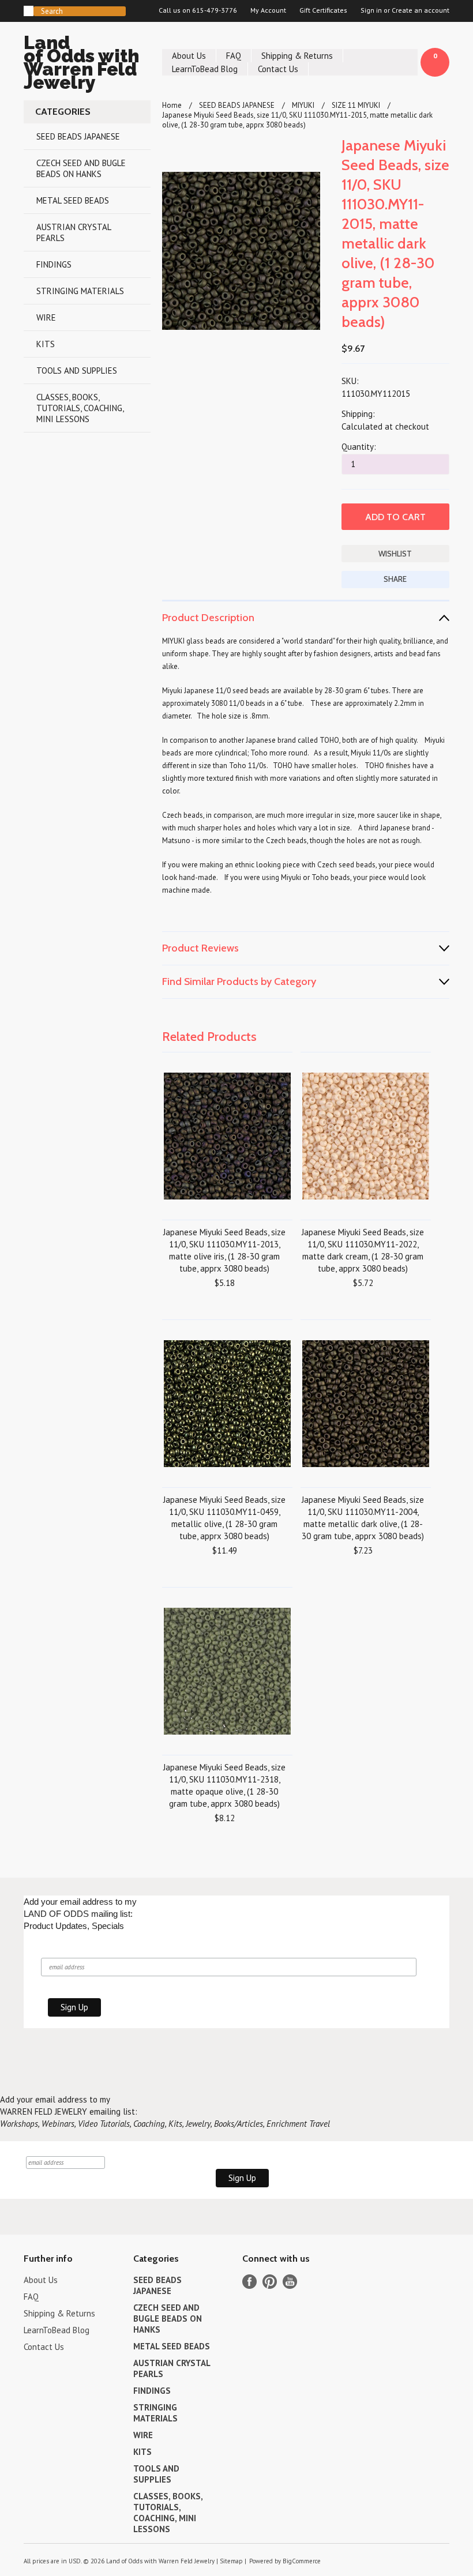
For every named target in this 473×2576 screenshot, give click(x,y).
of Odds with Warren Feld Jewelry (81, 64)
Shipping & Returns (297, 56)
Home (172, 105)
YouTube (290, 2282)
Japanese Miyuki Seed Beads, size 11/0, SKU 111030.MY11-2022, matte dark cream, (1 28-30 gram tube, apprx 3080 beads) (363, 1250)
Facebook (249, 2282)
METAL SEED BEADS (73, 200)
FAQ (234, 56)
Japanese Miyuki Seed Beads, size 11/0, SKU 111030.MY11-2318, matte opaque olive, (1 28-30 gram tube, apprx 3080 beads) (224, 1785)
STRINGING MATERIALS (80, 291)
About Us (189, 56)
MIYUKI (303, 105)
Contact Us (278, 69)
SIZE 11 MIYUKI (356, 105)
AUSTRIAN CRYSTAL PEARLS (74, 232)
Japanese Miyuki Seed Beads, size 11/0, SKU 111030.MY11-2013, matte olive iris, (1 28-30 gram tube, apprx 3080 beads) (224, 1250)
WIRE (46, 317)
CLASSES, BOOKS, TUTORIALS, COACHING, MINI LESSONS (80, 408)
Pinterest (270, 2282)
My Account (268, 10)
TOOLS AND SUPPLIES (77, 371)
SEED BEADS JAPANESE (78, 136)
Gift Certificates (323, 10)
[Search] (29, 11)
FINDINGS (54, 264)
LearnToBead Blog (205, 69)
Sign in (371, 10)
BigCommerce (302, 2561)
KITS (46, 344)
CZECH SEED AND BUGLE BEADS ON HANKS (81, 168)
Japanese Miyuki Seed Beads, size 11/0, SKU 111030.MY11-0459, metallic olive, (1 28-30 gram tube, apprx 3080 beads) (224, 1518)
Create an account (421, 10)
